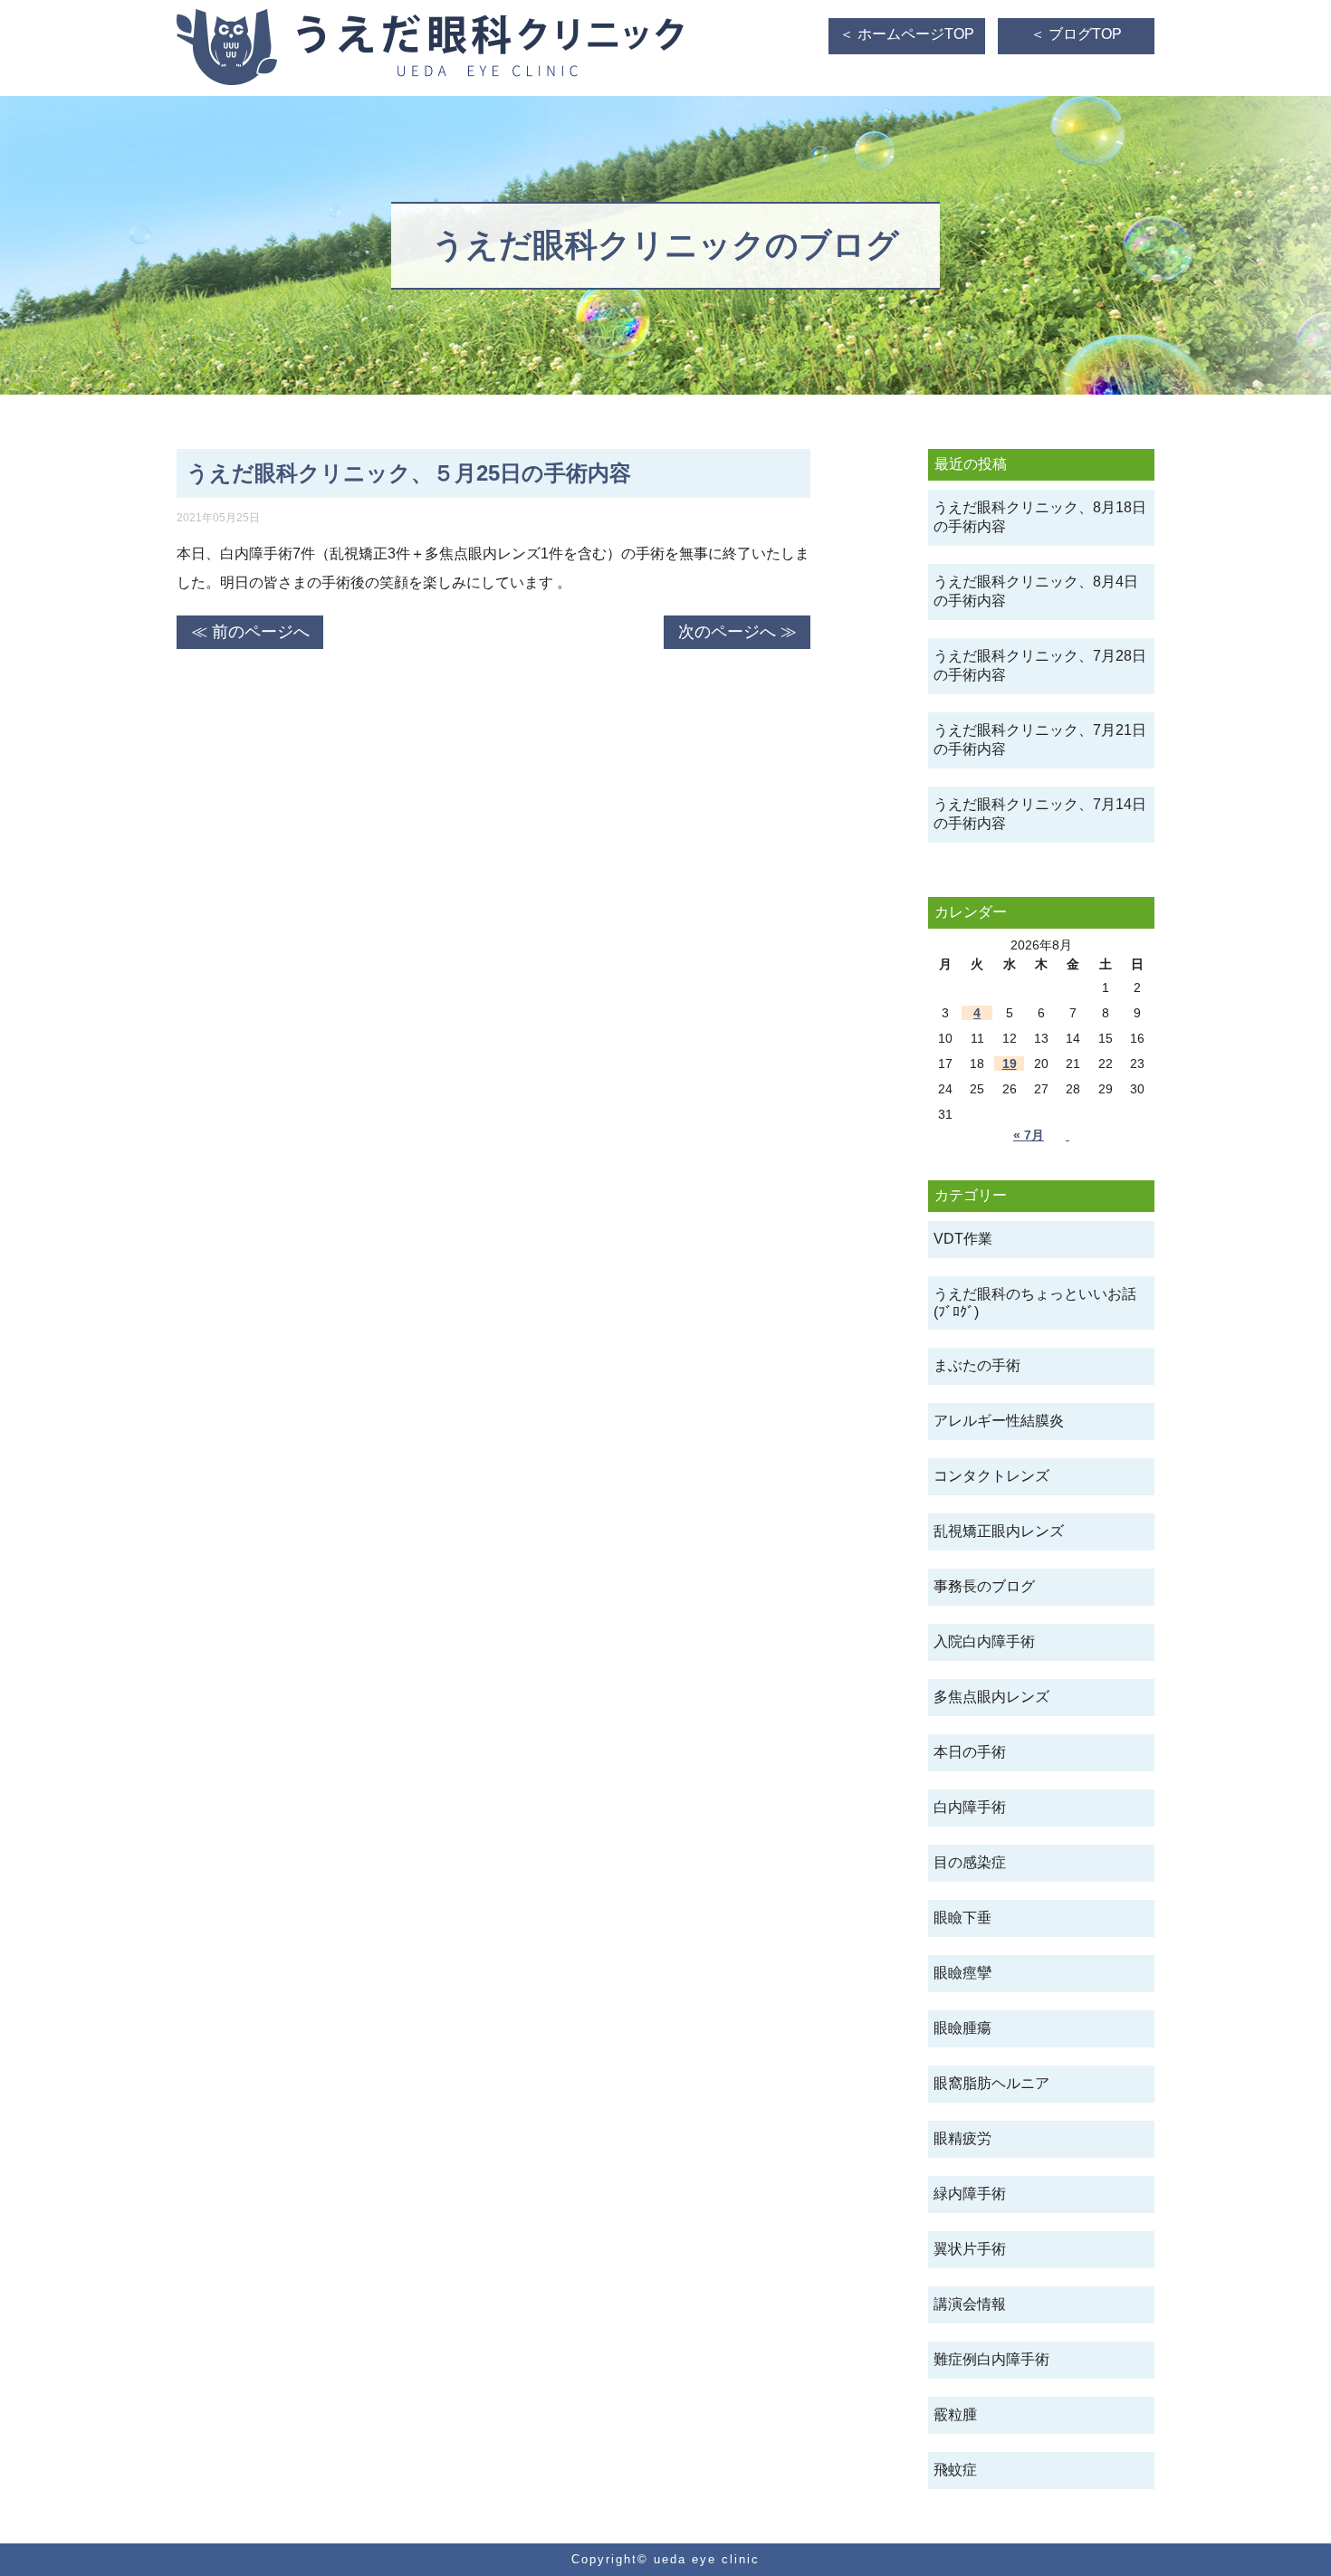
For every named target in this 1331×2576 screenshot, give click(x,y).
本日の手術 (970, 1752)
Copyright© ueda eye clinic (665, 2559)
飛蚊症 (955, 2470)
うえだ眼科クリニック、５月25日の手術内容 (409, 473)
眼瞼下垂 (962, 1918)
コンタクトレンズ (991, 1476)
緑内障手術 (970, 2194)
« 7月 (1029, 1135)
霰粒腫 (955, 2414)
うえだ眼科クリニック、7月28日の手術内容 (1040, 665)
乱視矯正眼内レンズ (999, 1531)
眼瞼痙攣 (962, 1973)
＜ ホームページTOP (907, 34)
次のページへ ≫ (737, 632)
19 (1010, 1064)
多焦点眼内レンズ (991, 1697)
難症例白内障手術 (991, 2359)
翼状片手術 (970, 2249)
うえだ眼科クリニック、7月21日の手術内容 (1040, 739)
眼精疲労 (962, 2138)
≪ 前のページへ (250, 632)
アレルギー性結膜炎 (999, 1421)
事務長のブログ (984, 1586)
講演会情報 (970, 2304)
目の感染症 (970, 1862)
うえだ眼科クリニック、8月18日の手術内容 (1040, 517)
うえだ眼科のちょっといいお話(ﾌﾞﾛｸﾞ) (1035, 1303)
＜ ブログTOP (1076, 34)
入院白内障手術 (984, 1641)
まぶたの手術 (977, 1365)
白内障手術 (970, 1807)
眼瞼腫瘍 (962, 2028)
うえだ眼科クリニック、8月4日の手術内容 (1036, 591)
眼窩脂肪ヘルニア (991, 2083)
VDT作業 (963, 1239)
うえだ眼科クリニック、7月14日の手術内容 (1040, 814)
